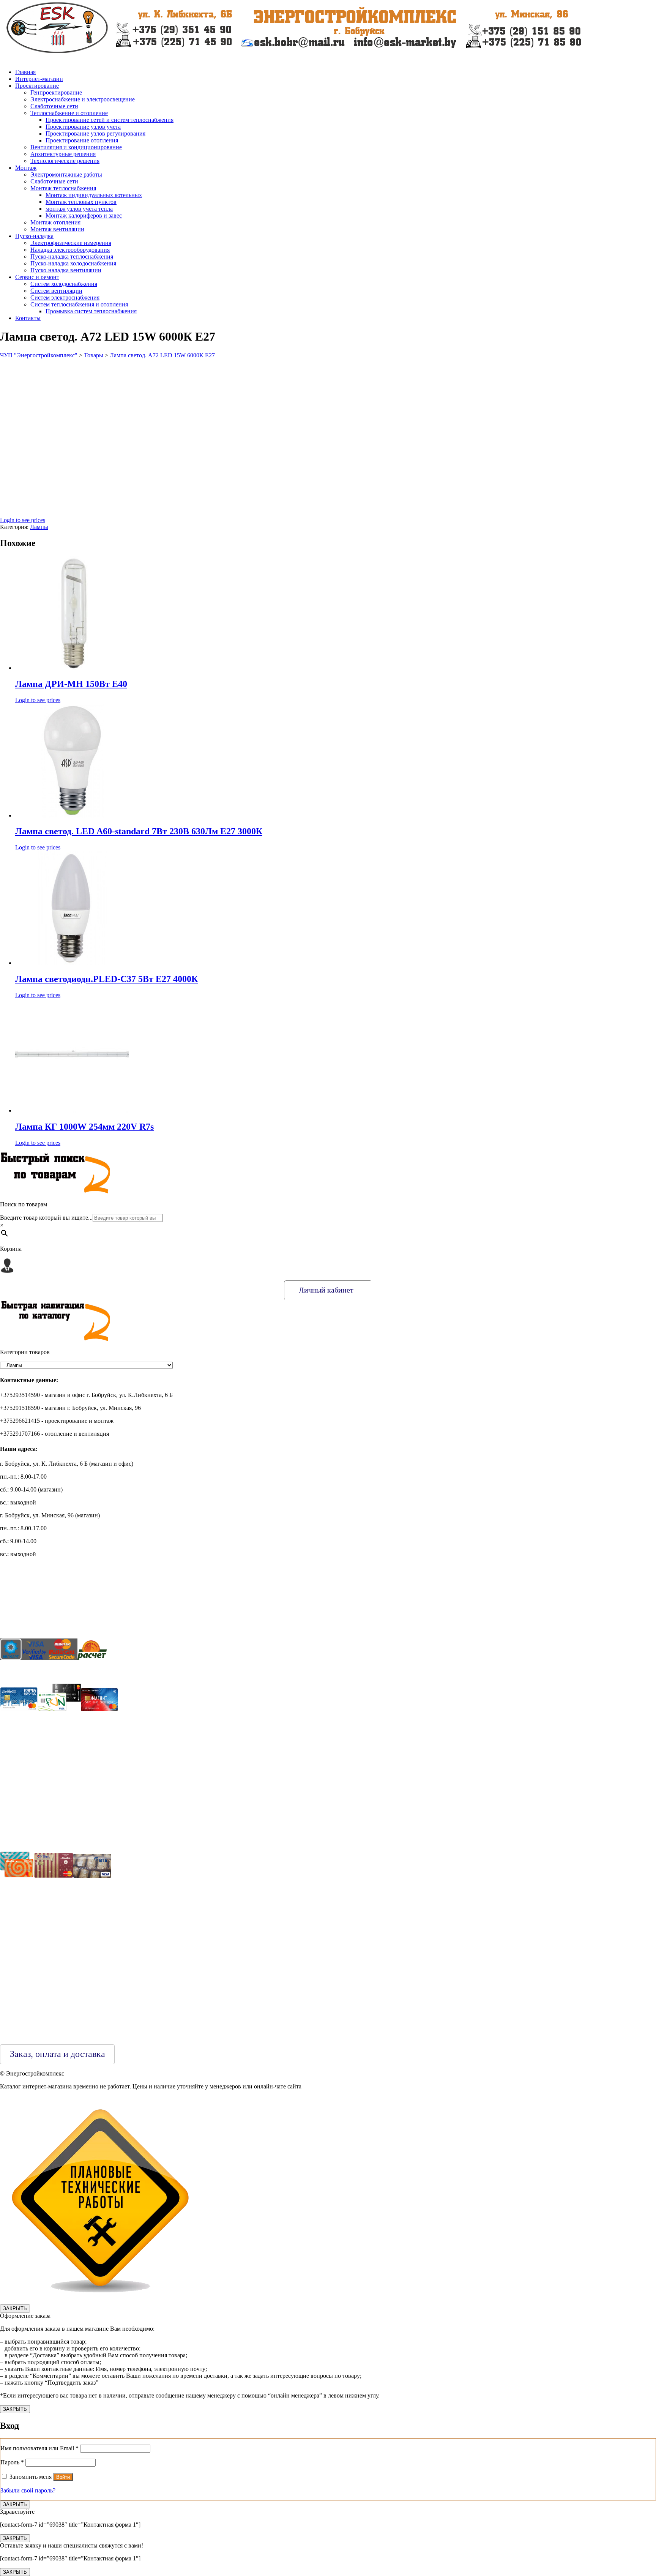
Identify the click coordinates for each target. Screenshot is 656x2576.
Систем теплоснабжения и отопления (79, 304)
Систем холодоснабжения (64, 284)
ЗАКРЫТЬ (15, 2308)
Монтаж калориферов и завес (84, 215)
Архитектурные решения (63, 154)
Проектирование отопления (82, 140)
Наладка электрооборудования (70, 250)
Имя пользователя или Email (39, 2448)
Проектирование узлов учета (83, 127)
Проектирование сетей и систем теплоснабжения (110, 120)
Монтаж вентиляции (57, 229)
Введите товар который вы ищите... (46, 1218)
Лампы (39, 527)
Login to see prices (23, 520)
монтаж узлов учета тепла (79, 209)
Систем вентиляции (56, 291)
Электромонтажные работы (66, 174)
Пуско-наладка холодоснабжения (73, 263)
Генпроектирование (56, 92)
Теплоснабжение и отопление (69, 113)
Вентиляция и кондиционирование (76, 147)
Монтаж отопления (55, 222)
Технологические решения (65, 161)
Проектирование (37, 86)
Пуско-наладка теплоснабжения (72, 256)
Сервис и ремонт (37, 277)
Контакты (28, 318)
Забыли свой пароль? (28, 2490)
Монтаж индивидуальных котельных (94, 195)
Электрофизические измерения (71, 243)
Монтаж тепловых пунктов (81, 202)
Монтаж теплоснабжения (63, 188)
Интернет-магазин (39, 79)
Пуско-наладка (34, 236)
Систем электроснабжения (65, 298)
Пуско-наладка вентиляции (66, 270)
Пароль (12, 2462)
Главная (25, 72)
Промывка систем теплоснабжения (91, 311)
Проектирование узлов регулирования (95, 133)
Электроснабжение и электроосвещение (83, 99)
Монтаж (26, 168)
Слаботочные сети (54, 106)
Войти (63, 2477)
